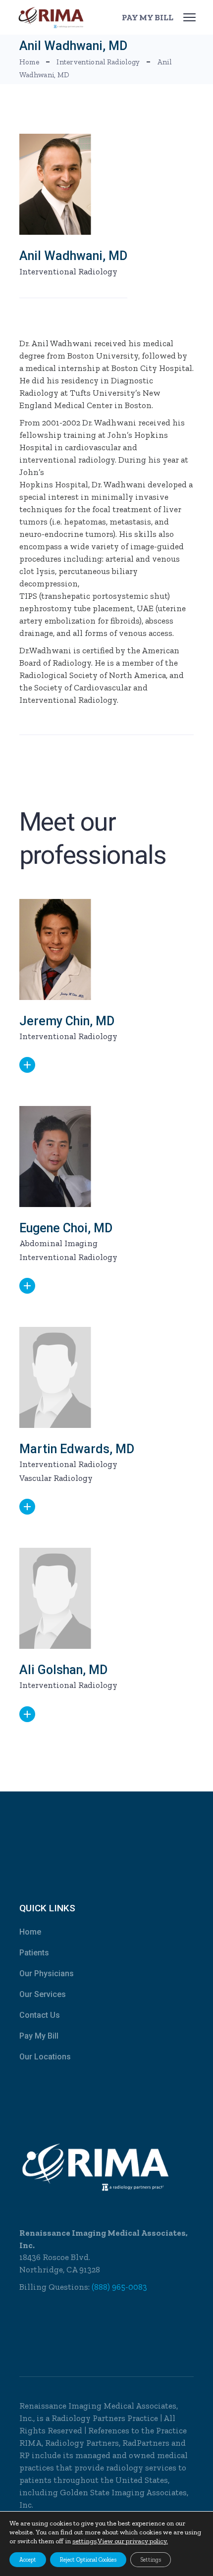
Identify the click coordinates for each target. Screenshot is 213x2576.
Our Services (43, 1994)
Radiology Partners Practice (105, 2418)
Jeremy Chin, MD (67, 1021)
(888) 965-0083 (119, 2287)
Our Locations (45, 2057)
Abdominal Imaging (58, 1243)
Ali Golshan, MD (63, 1670)
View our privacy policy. (133, 2541)
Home (30, 1932)
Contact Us (40, 2015)
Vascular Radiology (56, 1478)
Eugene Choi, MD (66, 1228)
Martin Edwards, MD (77, 1449)
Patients (34, 1953)
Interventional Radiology (68, 271)
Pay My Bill (39, 2036)
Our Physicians (47, 1973)
